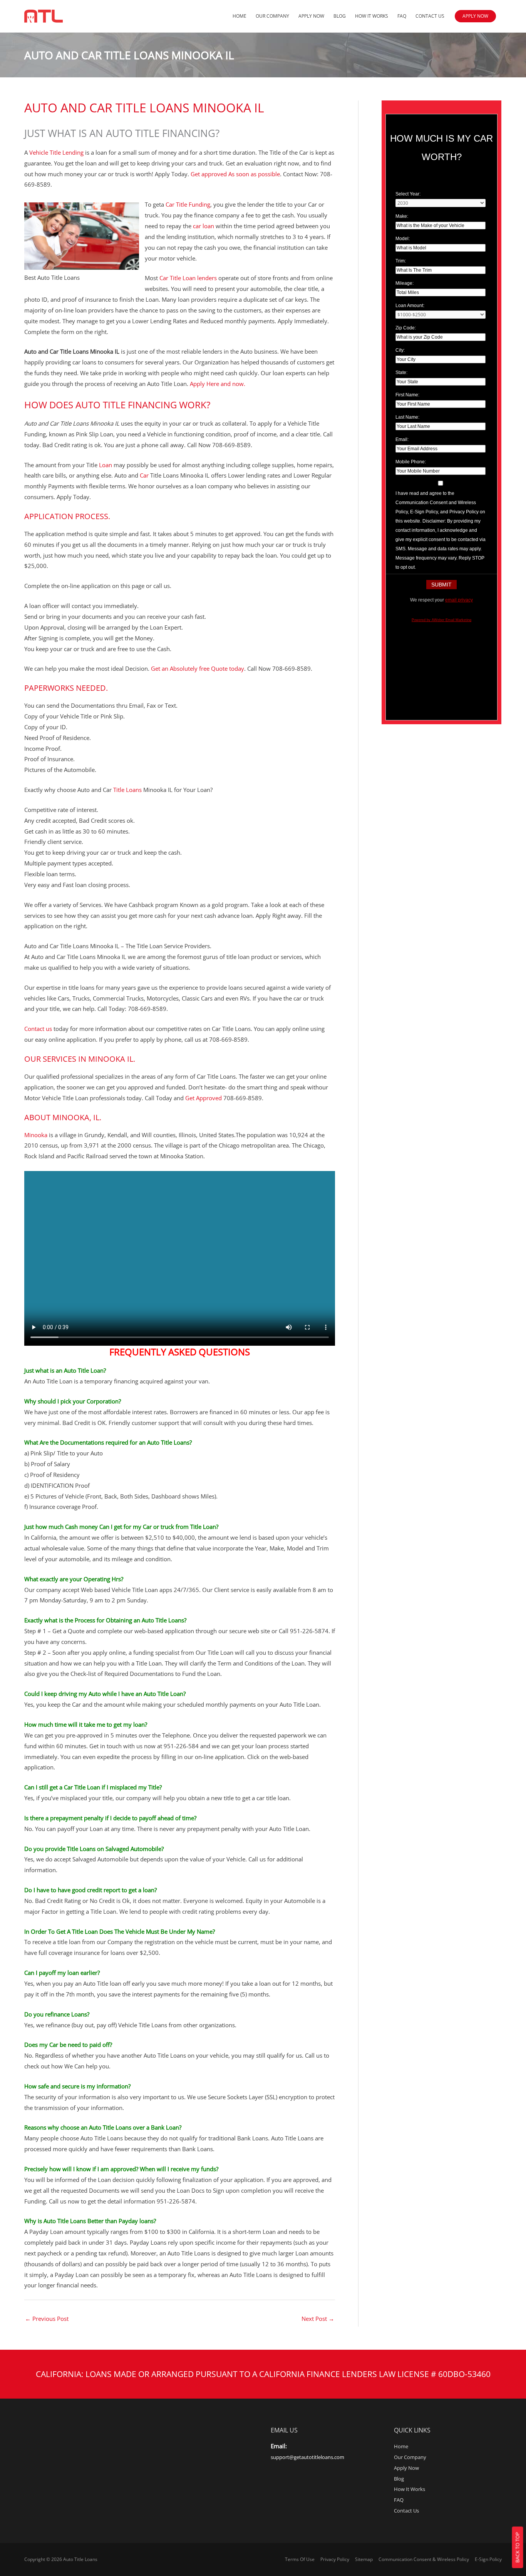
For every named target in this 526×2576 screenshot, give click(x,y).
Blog (340, 16)
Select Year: (408, 194)
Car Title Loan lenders (187, 278)
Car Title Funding (188, 204)
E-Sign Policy (488, 2559)
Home (240, 16)
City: (400, 350)
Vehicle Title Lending (56, 152)
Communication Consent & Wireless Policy (424, 2559)
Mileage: (405, 283)
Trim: (401, 261)
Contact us (39, 1029)
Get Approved (203, 1098)
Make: (402, 216)
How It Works (372, 16)
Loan (105, 465)
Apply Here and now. (217, 384)
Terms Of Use (300, 2559)
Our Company (272, 16)
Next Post (318, 2319)
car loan (204, 226)
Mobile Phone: (411, 462)
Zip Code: (406, 328)
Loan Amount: (410, 306)
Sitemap (364, 2559)
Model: (403, 239)
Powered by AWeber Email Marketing (441, 620)
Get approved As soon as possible (235, 174)
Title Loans (127, 790)
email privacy (459, 600)
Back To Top (518, 2548)
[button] (475, 16)
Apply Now (311, 16)
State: (401, 373)
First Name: (407, 395)
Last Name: (407, 417)
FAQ (402, 16)
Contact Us (430, 16)
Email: (402, 439)
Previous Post (47, 2319)
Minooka (37, 1135)
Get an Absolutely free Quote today (198, 668)
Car (143, 475)
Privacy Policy (335, 2559)
